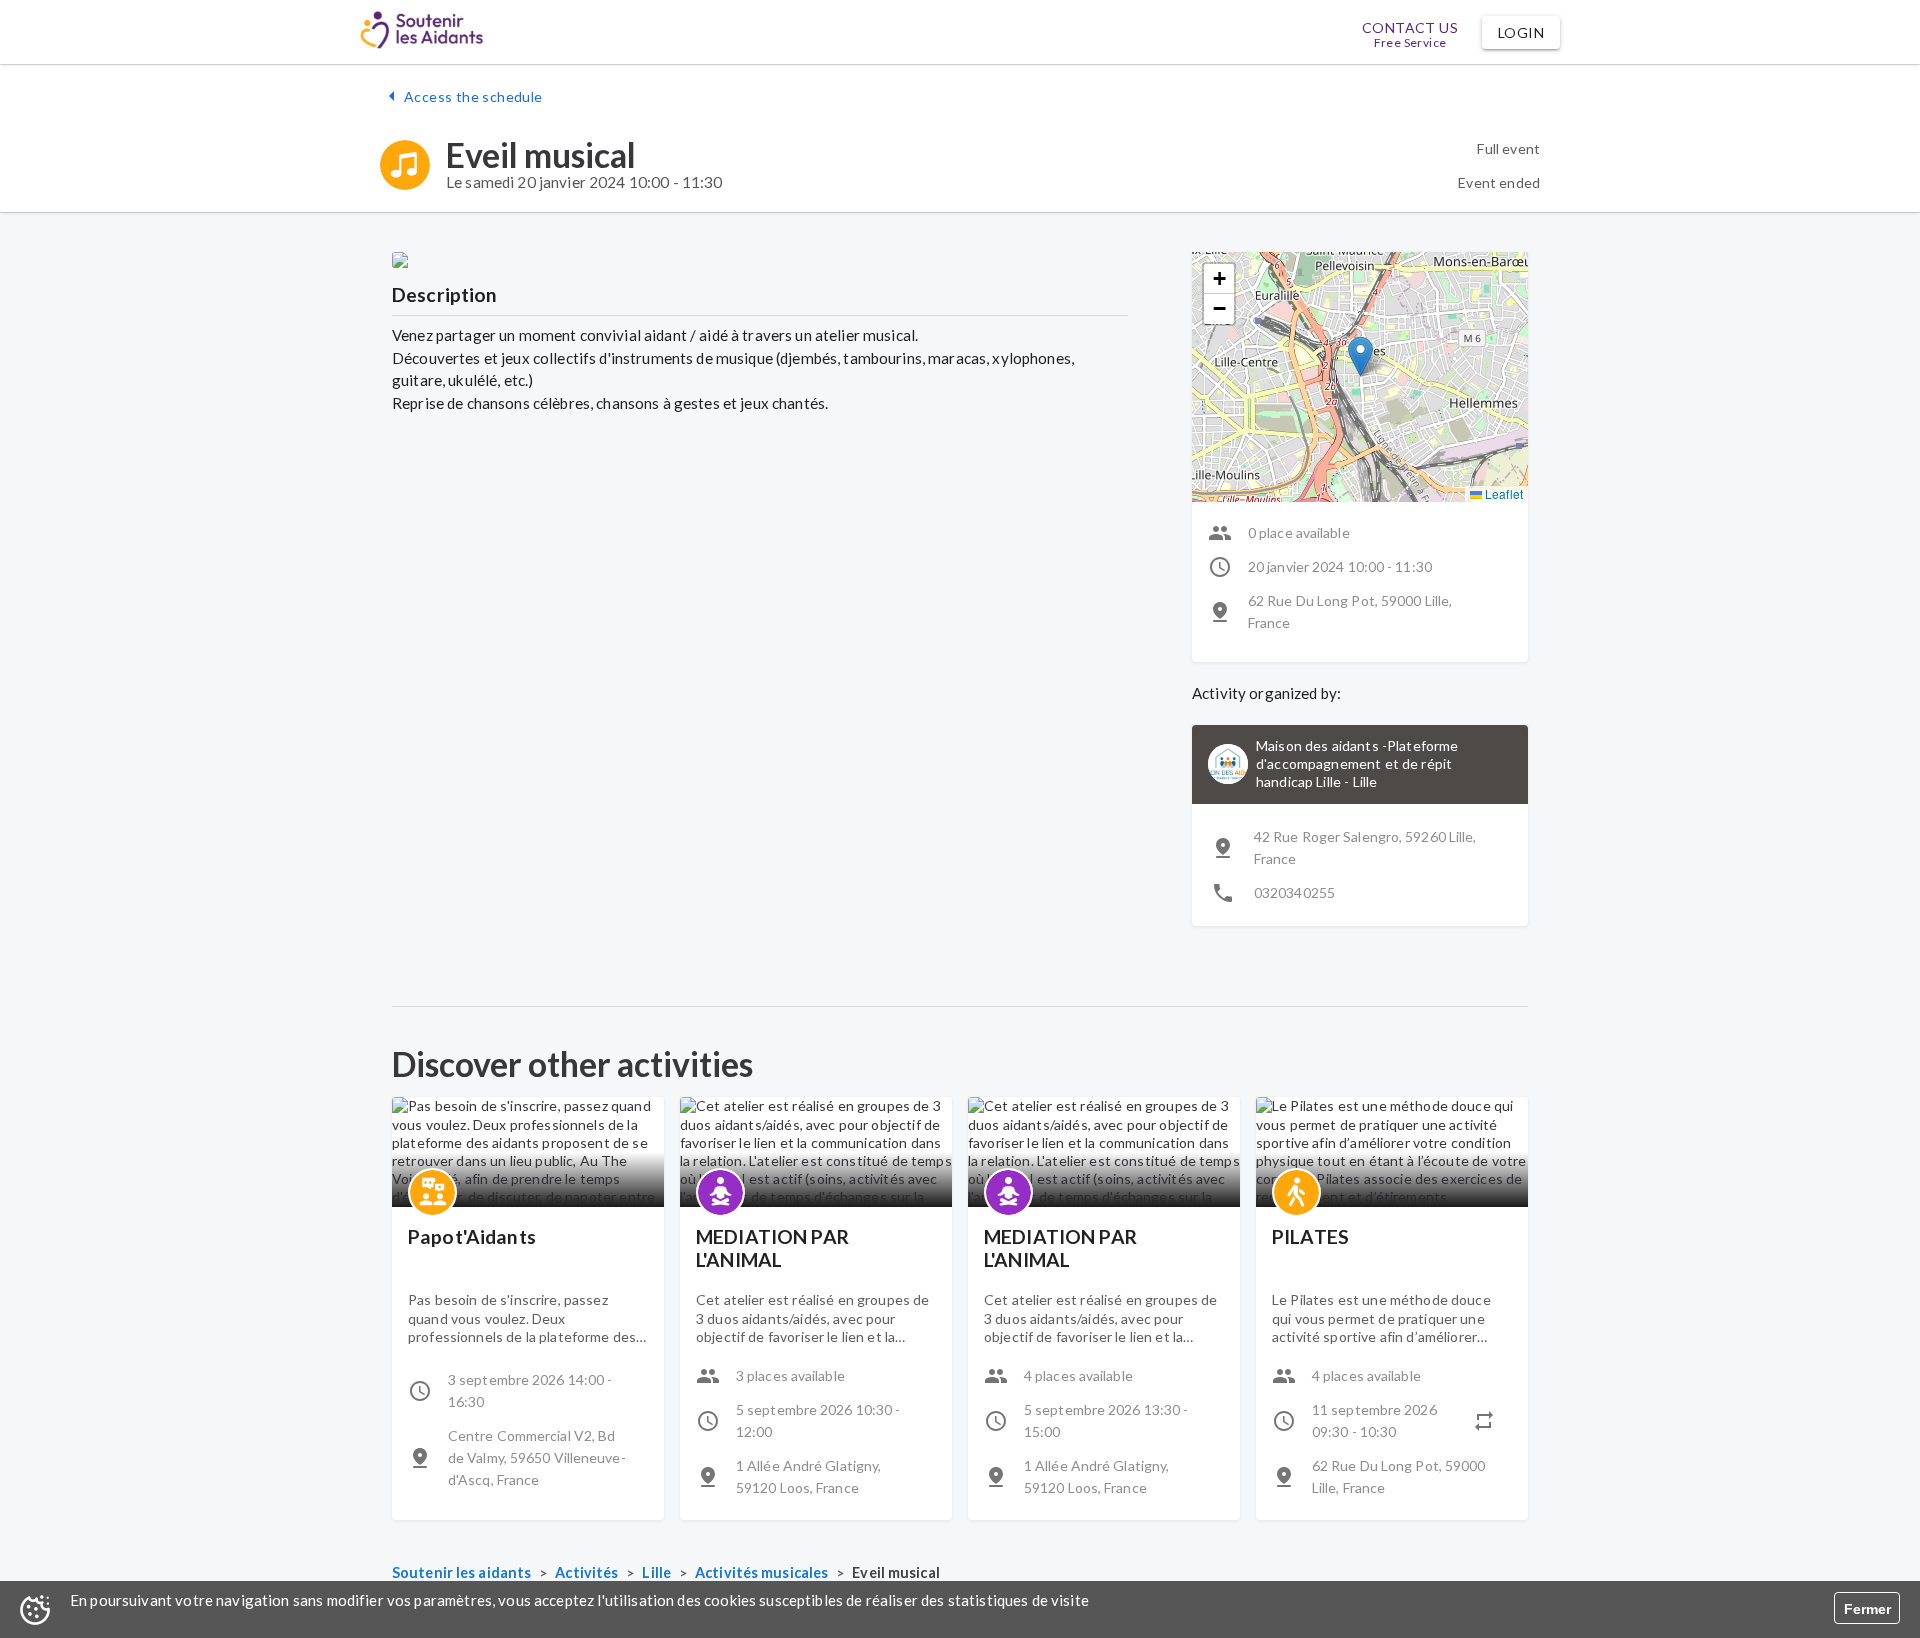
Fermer (1867, 1609)
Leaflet (1502, 493)
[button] (1521, 32)
